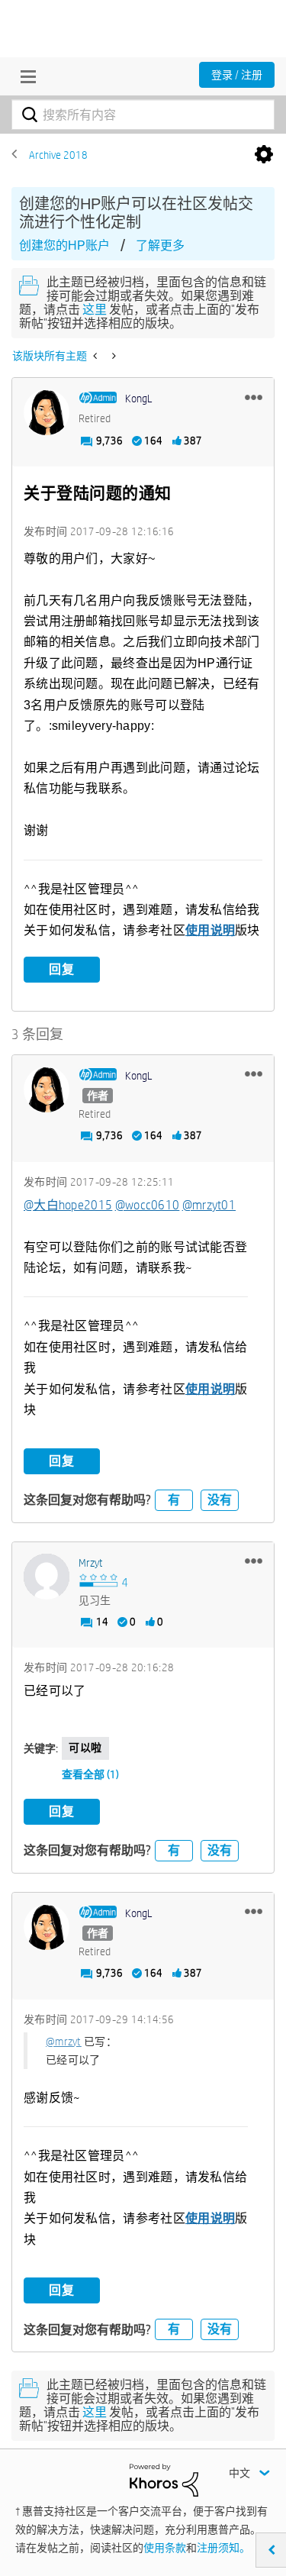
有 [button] (174, 1500)
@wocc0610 (148, 1205)
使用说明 (210, 930)
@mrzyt (64, 2042)
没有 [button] (220, 1500)
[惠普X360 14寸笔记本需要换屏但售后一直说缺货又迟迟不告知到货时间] (96, 356)
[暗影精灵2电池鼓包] (112, 356)
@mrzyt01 (209, 1205)
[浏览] (24, 76)
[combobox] (143, 115)
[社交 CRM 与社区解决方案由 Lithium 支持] (164, 2479)
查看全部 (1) (90, 1774)
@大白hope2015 (68, 1205)
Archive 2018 (58, 155)
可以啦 (85, 1748)
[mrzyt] (47, 1577)
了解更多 (160, 245)
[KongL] (47, 412)
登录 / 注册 (237, 75)
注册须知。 (223, 2548)
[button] (254, 397)
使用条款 (165, 2548)
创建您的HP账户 (64, 245)
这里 (95, 310)
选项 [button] (264, 155)
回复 (62, 969)
